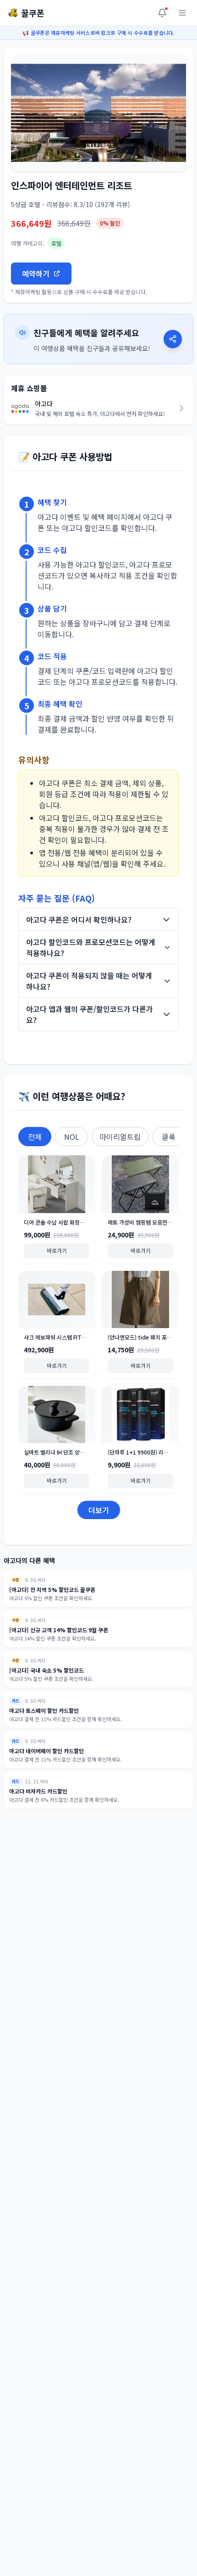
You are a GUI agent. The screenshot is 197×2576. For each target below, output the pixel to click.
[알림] (162, 13)
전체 (35, 1137)
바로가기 (57, 1250)
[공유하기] (173, 339)
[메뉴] (182, 13)
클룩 (169, 1137)
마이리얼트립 (120, 1137)
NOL (72, 1137)
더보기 (99, 1510)
